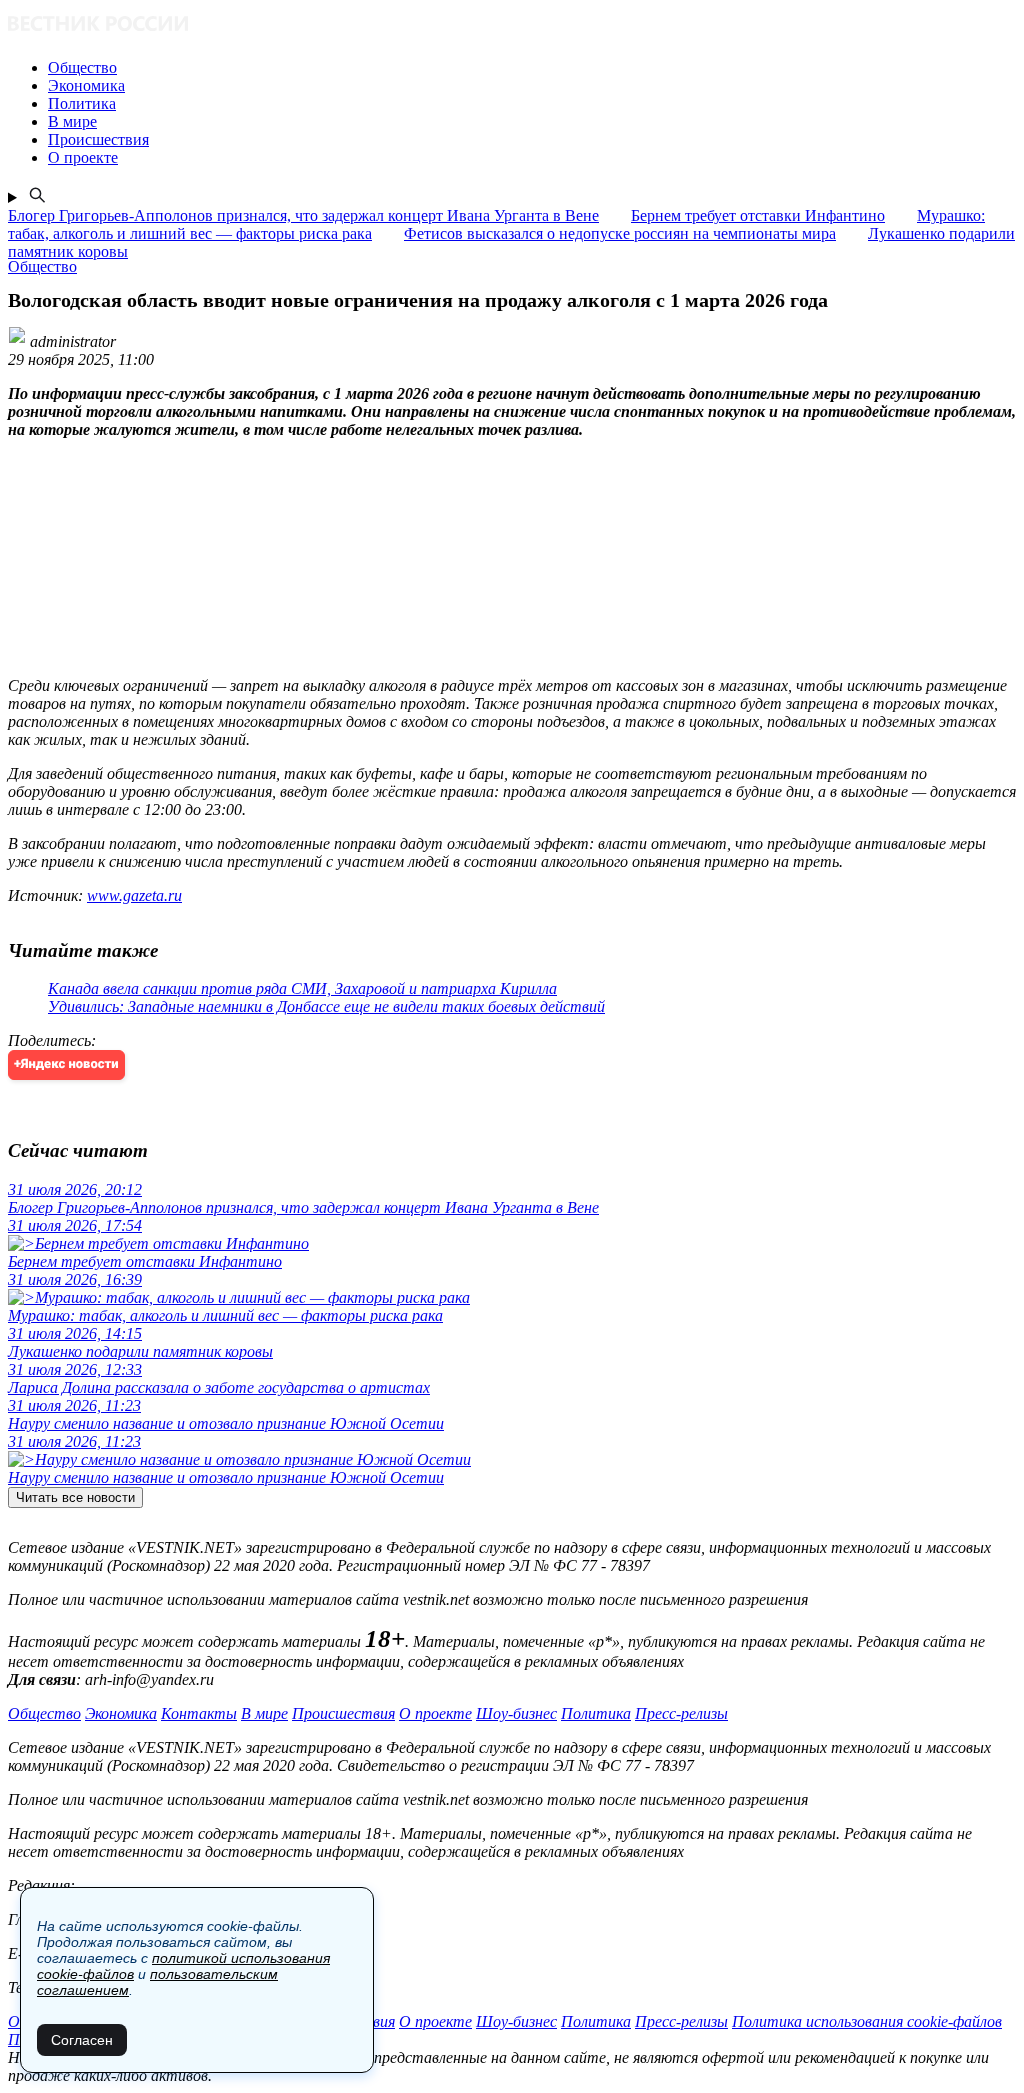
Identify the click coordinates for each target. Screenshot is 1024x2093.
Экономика (121, 1713)
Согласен (82, 2040)
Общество (44, 1713)
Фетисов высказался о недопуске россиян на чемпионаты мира (620, 233)
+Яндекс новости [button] (66, 1064)
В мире (264, 1713)
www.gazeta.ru (134, 895)
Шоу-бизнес (516, 1713)
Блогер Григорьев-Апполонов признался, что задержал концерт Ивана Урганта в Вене (303, 215)
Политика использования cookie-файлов (867, 2021)
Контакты (199, 1713)
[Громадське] (512, 25)
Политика (596, 1713)
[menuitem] (532, 68)
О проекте (435, 1713)
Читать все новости (75, 1497)
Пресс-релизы (681, 1713)
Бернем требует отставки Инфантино (758, 215)
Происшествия (343, 1713)
